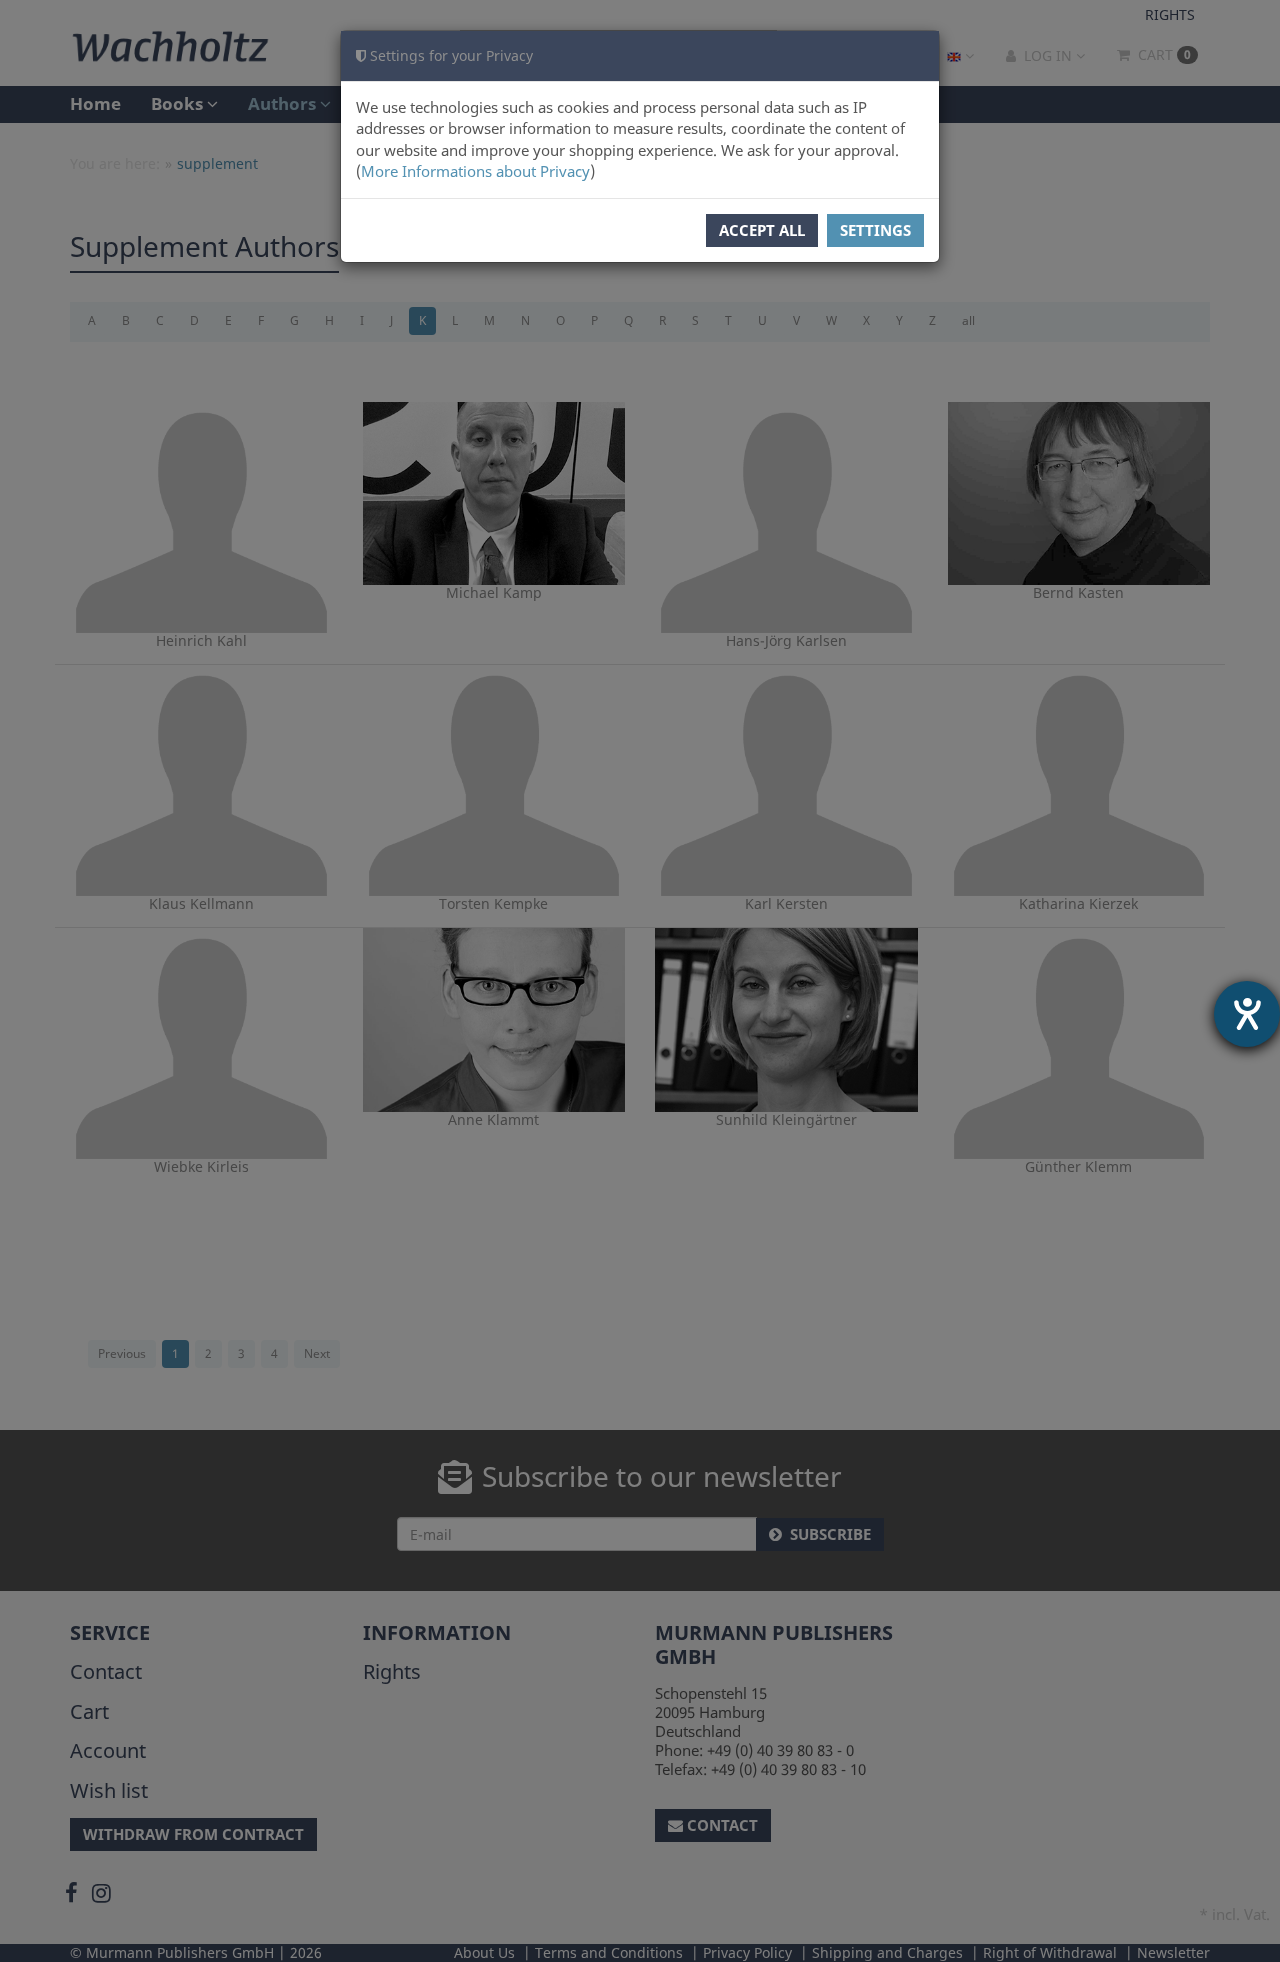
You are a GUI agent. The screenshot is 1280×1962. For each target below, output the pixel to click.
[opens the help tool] (1247, 1014)
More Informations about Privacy (475, 171)
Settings (875, 230)
